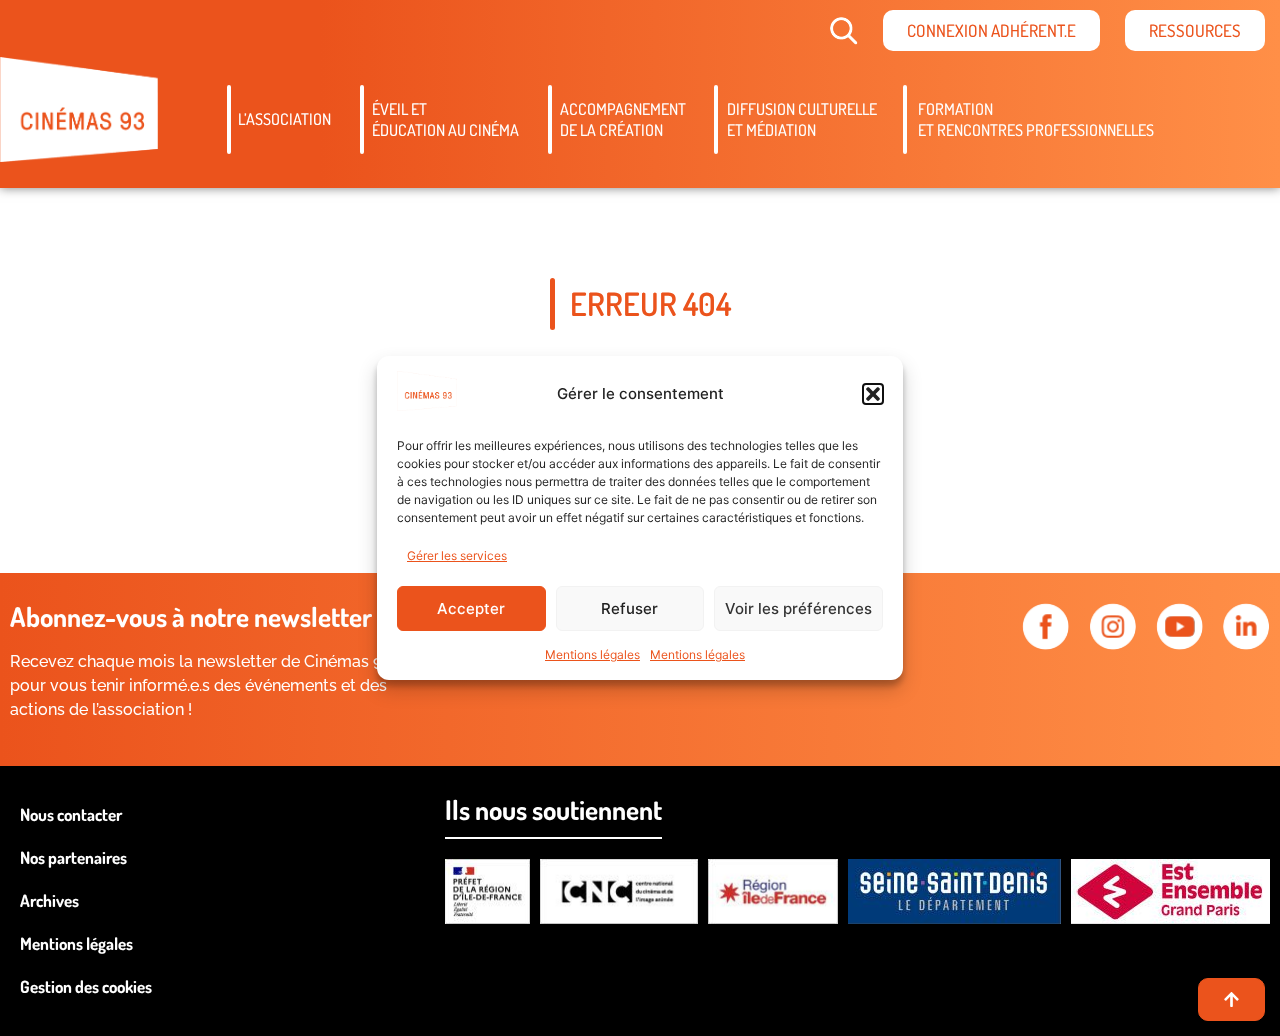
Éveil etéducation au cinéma (445, 119)
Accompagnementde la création (623, 119)
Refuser (629, 608)
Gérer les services (457, 555)
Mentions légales (592, 654)
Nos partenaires (73, 857)
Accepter (471, 608)
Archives (49, 900)
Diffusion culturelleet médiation (802, 119)
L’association (284, 119)
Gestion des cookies (86, 986)
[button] (873, 394)
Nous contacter (71, 814)
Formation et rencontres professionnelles (1036, 119)
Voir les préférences (798, 608)
